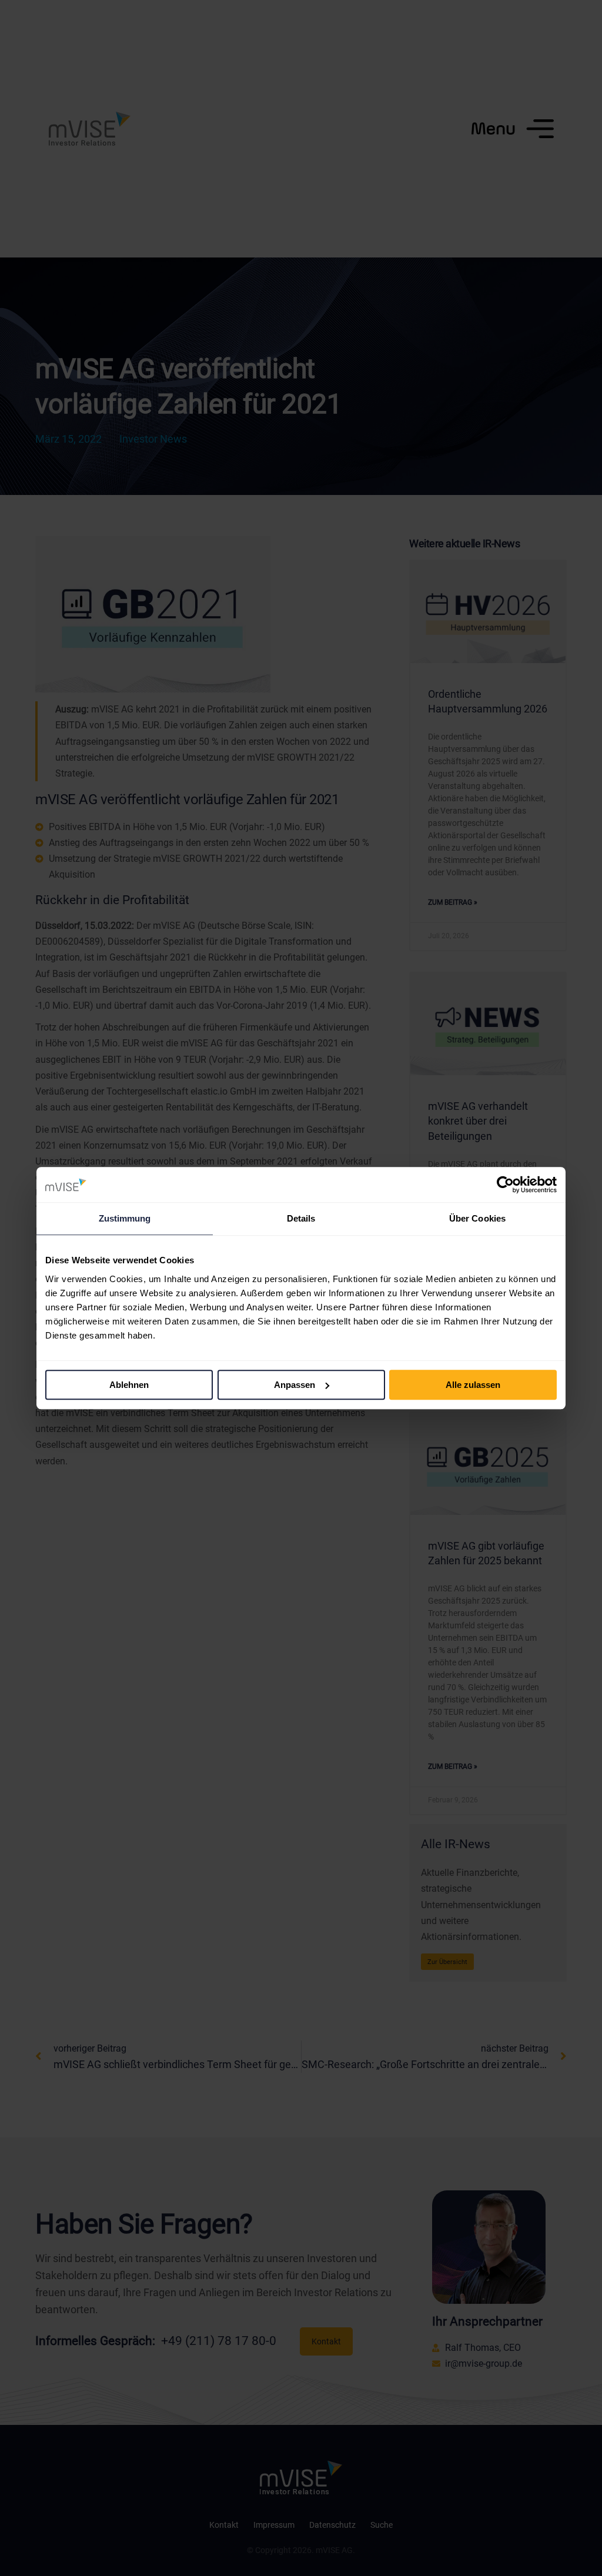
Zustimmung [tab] (125, 1218)
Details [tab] (301, 1218)
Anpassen (295, 1385)
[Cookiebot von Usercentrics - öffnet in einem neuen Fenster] (505, 1185)
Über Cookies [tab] (477, 1218)
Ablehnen (129, 1385)
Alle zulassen (473, 1385)
